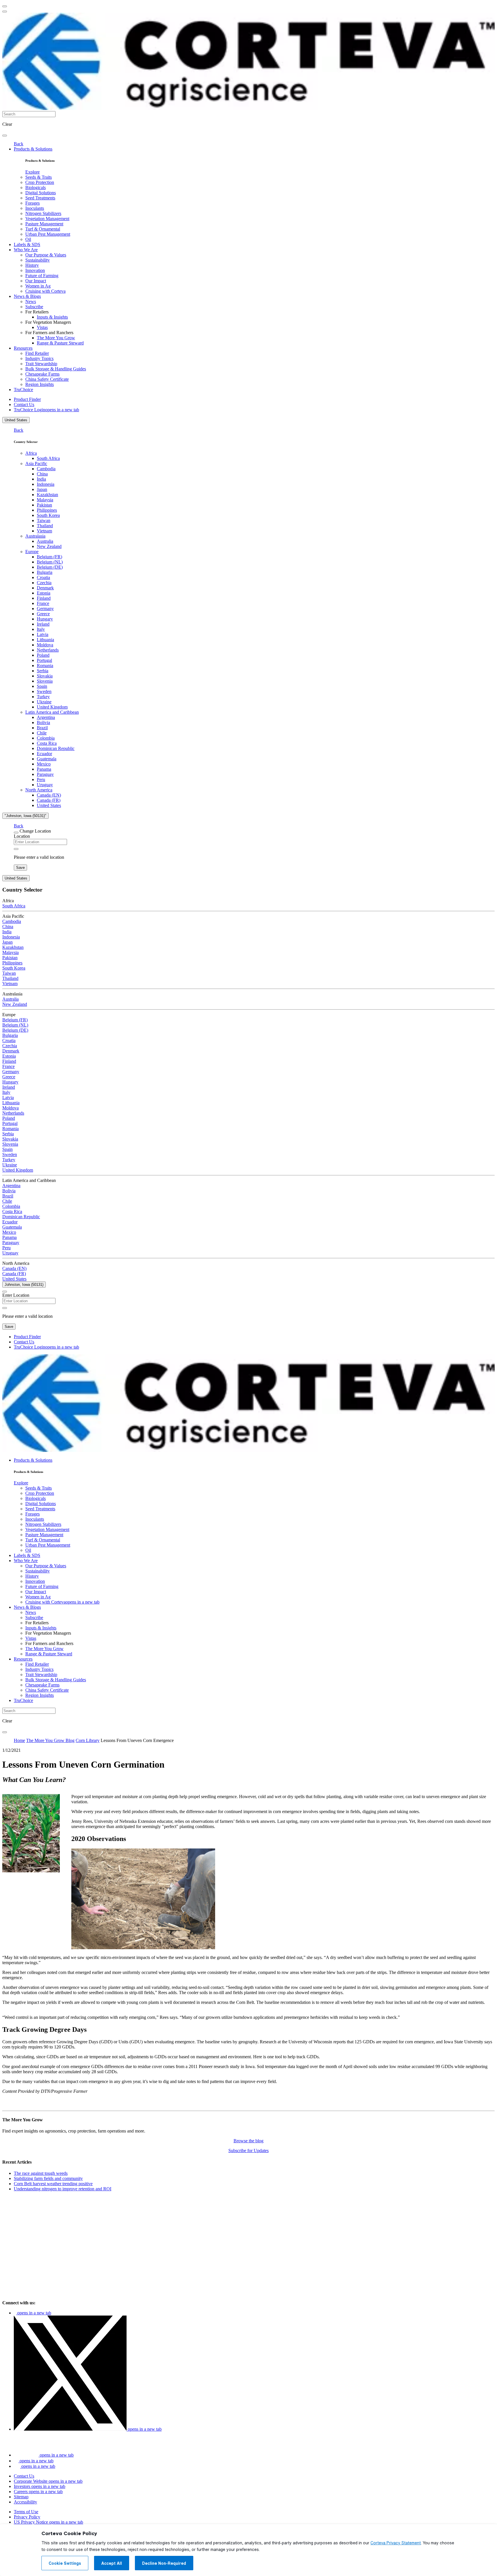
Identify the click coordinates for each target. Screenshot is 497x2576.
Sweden (44, 691)
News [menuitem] (31, 301)
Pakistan (44, 505)
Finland (44, 598)
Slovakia (45, 676)
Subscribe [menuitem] (34, 307)
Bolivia (43, 722)
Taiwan (44, 520)
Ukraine (44, 702)
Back (19, 144)
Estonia (44, 593)
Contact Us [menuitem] (24, 404)
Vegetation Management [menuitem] (47, 219)
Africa (31, 453)
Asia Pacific (36, 463)
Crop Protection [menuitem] (40, 182)
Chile (42, 733)
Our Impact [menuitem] (36, 281)
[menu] (5, 6)
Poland (43, 655)
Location (22, 836)
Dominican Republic (56, 748)
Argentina (46, 717)
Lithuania (45, 640)
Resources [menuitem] (23, 348)
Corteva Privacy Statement (396, 2543)
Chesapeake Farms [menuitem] (42, 374)
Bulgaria (45, 572)
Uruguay (45, 785)
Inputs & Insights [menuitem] (52, 317)
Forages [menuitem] (33, 203)
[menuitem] (33, 172)
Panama (44, 769)
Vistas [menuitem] (42, 327)
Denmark (45, 588)
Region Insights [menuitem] (40, 384)
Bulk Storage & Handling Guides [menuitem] (56, 369)
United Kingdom (52, 707)
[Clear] (16, 849)
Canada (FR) (49, 800)
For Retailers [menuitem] (37, 312)
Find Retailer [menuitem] (37, 353)
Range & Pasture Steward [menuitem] (60, 343)
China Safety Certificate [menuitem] (47, 379)
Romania (45, 666)
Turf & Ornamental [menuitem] (43, 229)
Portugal (44, 660)
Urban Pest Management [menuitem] (48, 234)
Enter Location (16, 1295)
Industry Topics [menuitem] (39, 358)
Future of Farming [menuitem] (42, 276)
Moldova (45, 645)
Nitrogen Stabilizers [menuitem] (43, 213)
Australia (45, 541)
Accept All (112, 2563)
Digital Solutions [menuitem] (41, 193)
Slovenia (45, 681)
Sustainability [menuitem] (38, 260)
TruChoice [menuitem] (23, 390)
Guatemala (47, 759)
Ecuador (44, 754)
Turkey (43, 697)
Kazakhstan (47, 495)
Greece (43, 614)
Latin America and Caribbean (52, 712)
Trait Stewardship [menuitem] (41, 364)
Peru (41, 779)
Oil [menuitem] (28, 239)
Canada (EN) (49, 795)
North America (39, 790)
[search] (5, 136)
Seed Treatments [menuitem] (40, 198)
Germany (45, 609)
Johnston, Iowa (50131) (24, 1285)
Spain (42, 686)
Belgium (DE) (50, 567)
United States (16, 420)
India (41, 479)
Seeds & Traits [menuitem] (39, 177)
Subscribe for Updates (248, 2151)
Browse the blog (248, 2141)
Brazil (42, 728)
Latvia (43, 634)
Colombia (46, 738)
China (42, 474)
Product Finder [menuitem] (27, 399)
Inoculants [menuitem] (35, 208)
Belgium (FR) (49, 557)
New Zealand (49, 546)
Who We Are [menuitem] (26, 250)
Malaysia (45, 500)
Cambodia (46, 469)
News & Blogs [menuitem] (27, 296)
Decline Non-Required (164, 2563)
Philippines (47, 510)
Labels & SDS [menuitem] (27, 244)
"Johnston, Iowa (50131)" (25, 816)
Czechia (44, 583)
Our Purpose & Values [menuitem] (46, 255)
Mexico (44, 764)
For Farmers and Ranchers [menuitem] (49, 333)
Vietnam (44, 531)
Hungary (45, 619)
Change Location (35, 831)
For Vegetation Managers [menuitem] (48, 322)
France (43, 603)
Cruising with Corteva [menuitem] (45, 291)
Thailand (45, 526)
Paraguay (45, 774)
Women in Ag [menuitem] (38, 286)
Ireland (43, 624)
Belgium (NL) (50, 562)
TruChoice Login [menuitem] (46, 410)
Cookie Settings (65, 2563)
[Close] (16, 833)
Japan (42, 489)
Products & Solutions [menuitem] (33, 149)
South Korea (48, 515)
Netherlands (48, 650)
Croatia (43, 577)
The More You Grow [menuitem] (56, 338)
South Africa (48, 458)
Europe (32, 552)
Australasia (35, 536)
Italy (41, 629)
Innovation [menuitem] (35, 270)
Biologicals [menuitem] (36, 187)
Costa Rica (47, 743)
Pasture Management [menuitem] (44, 224)
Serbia (43, 671)
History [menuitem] (32, 265)
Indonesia (46, 484)
